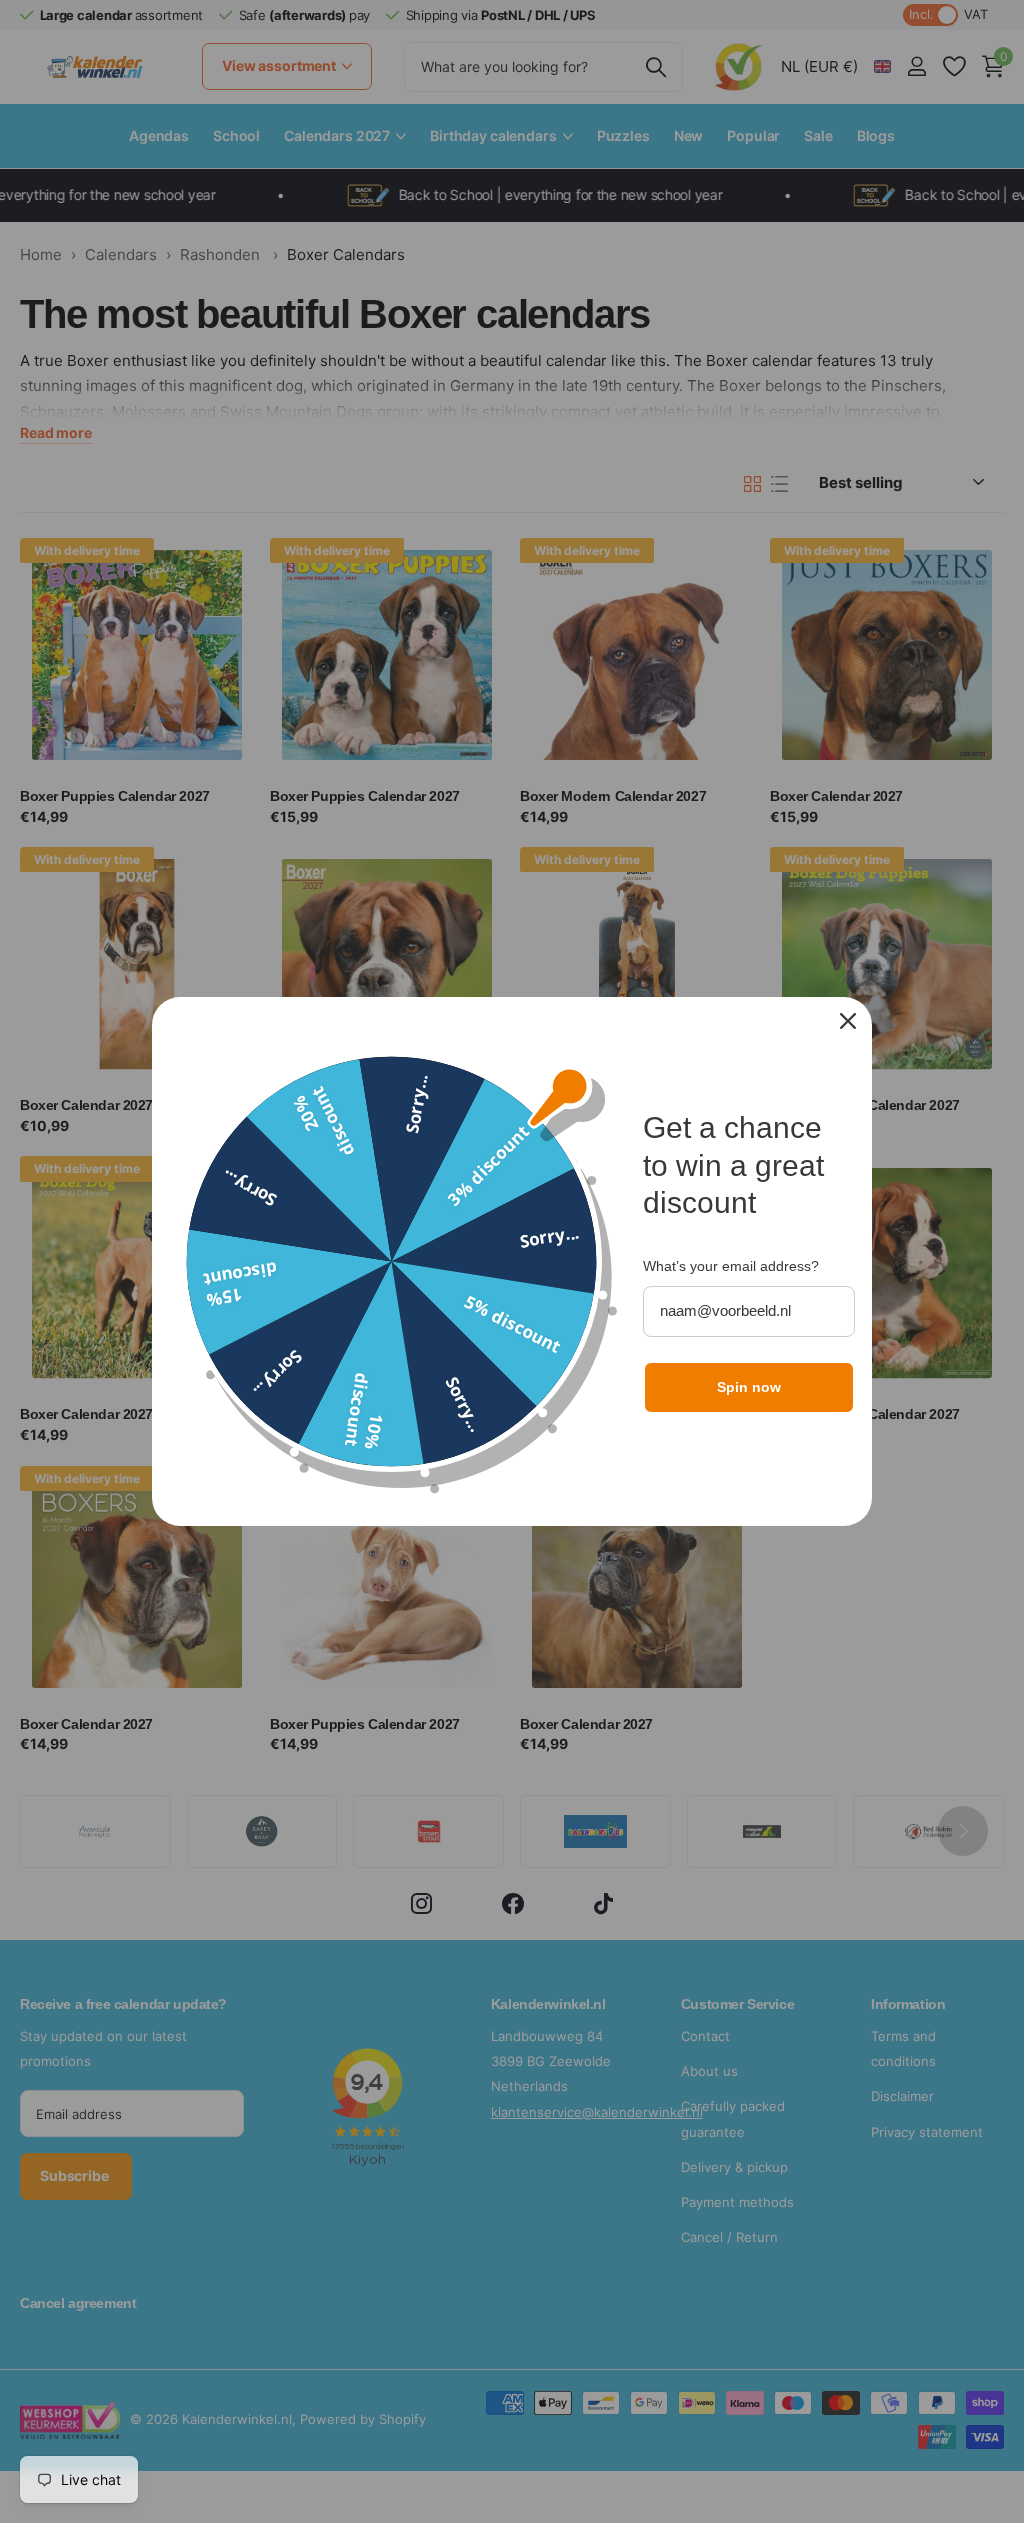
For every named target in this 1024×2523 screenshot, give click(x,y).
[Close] (848, 1021)
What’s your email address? (731, 1266)
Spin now (749, 1387)
